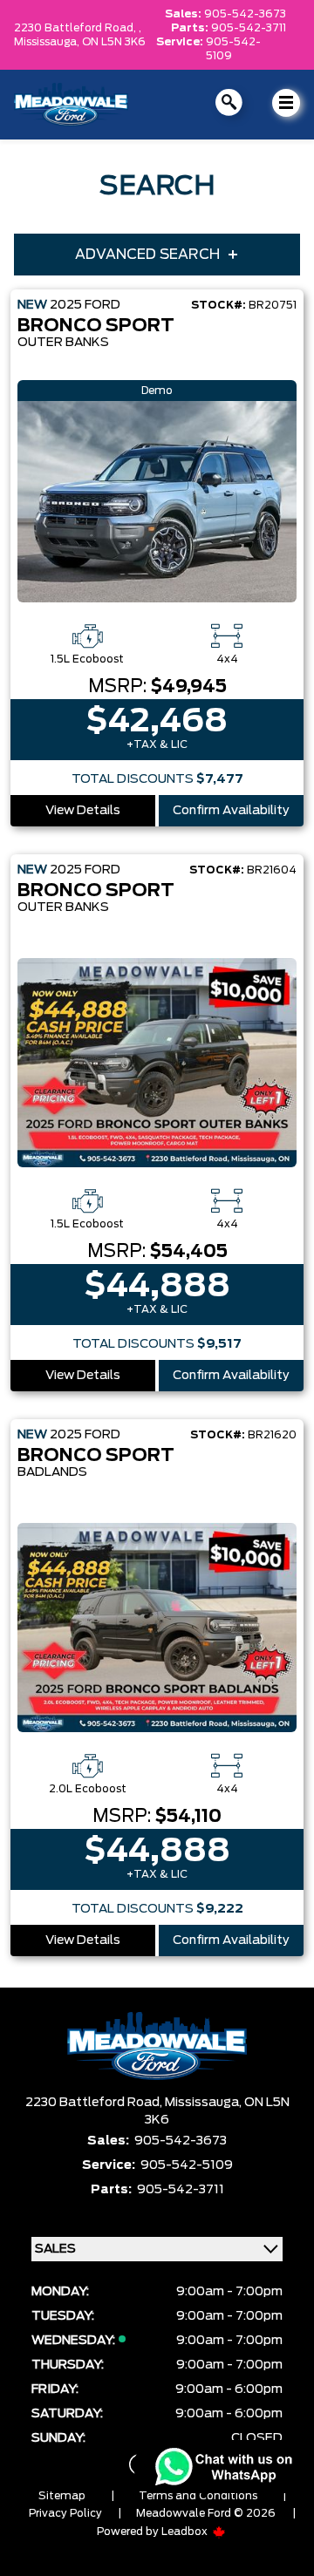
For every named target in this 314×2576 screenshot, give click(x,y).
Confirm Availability (231, 811)
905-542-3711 (249, 28)
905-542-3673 (245, 14)
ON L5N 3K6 (114, 42)
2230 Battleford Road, (95, 2103)
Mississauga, (48, 42)
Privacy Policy (65, 2513)
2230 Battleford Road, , (78, 28)
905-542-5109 (233, 49)
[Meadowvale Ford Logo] (71, 105)
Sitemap (62, 2496)
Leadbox (186, 2532)
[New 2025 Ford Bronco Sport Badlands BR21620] (157, 1628)
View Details (83, 811)
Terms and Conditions (198, 2496)
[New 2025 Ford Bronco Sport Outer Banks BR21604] (157, 1063)
